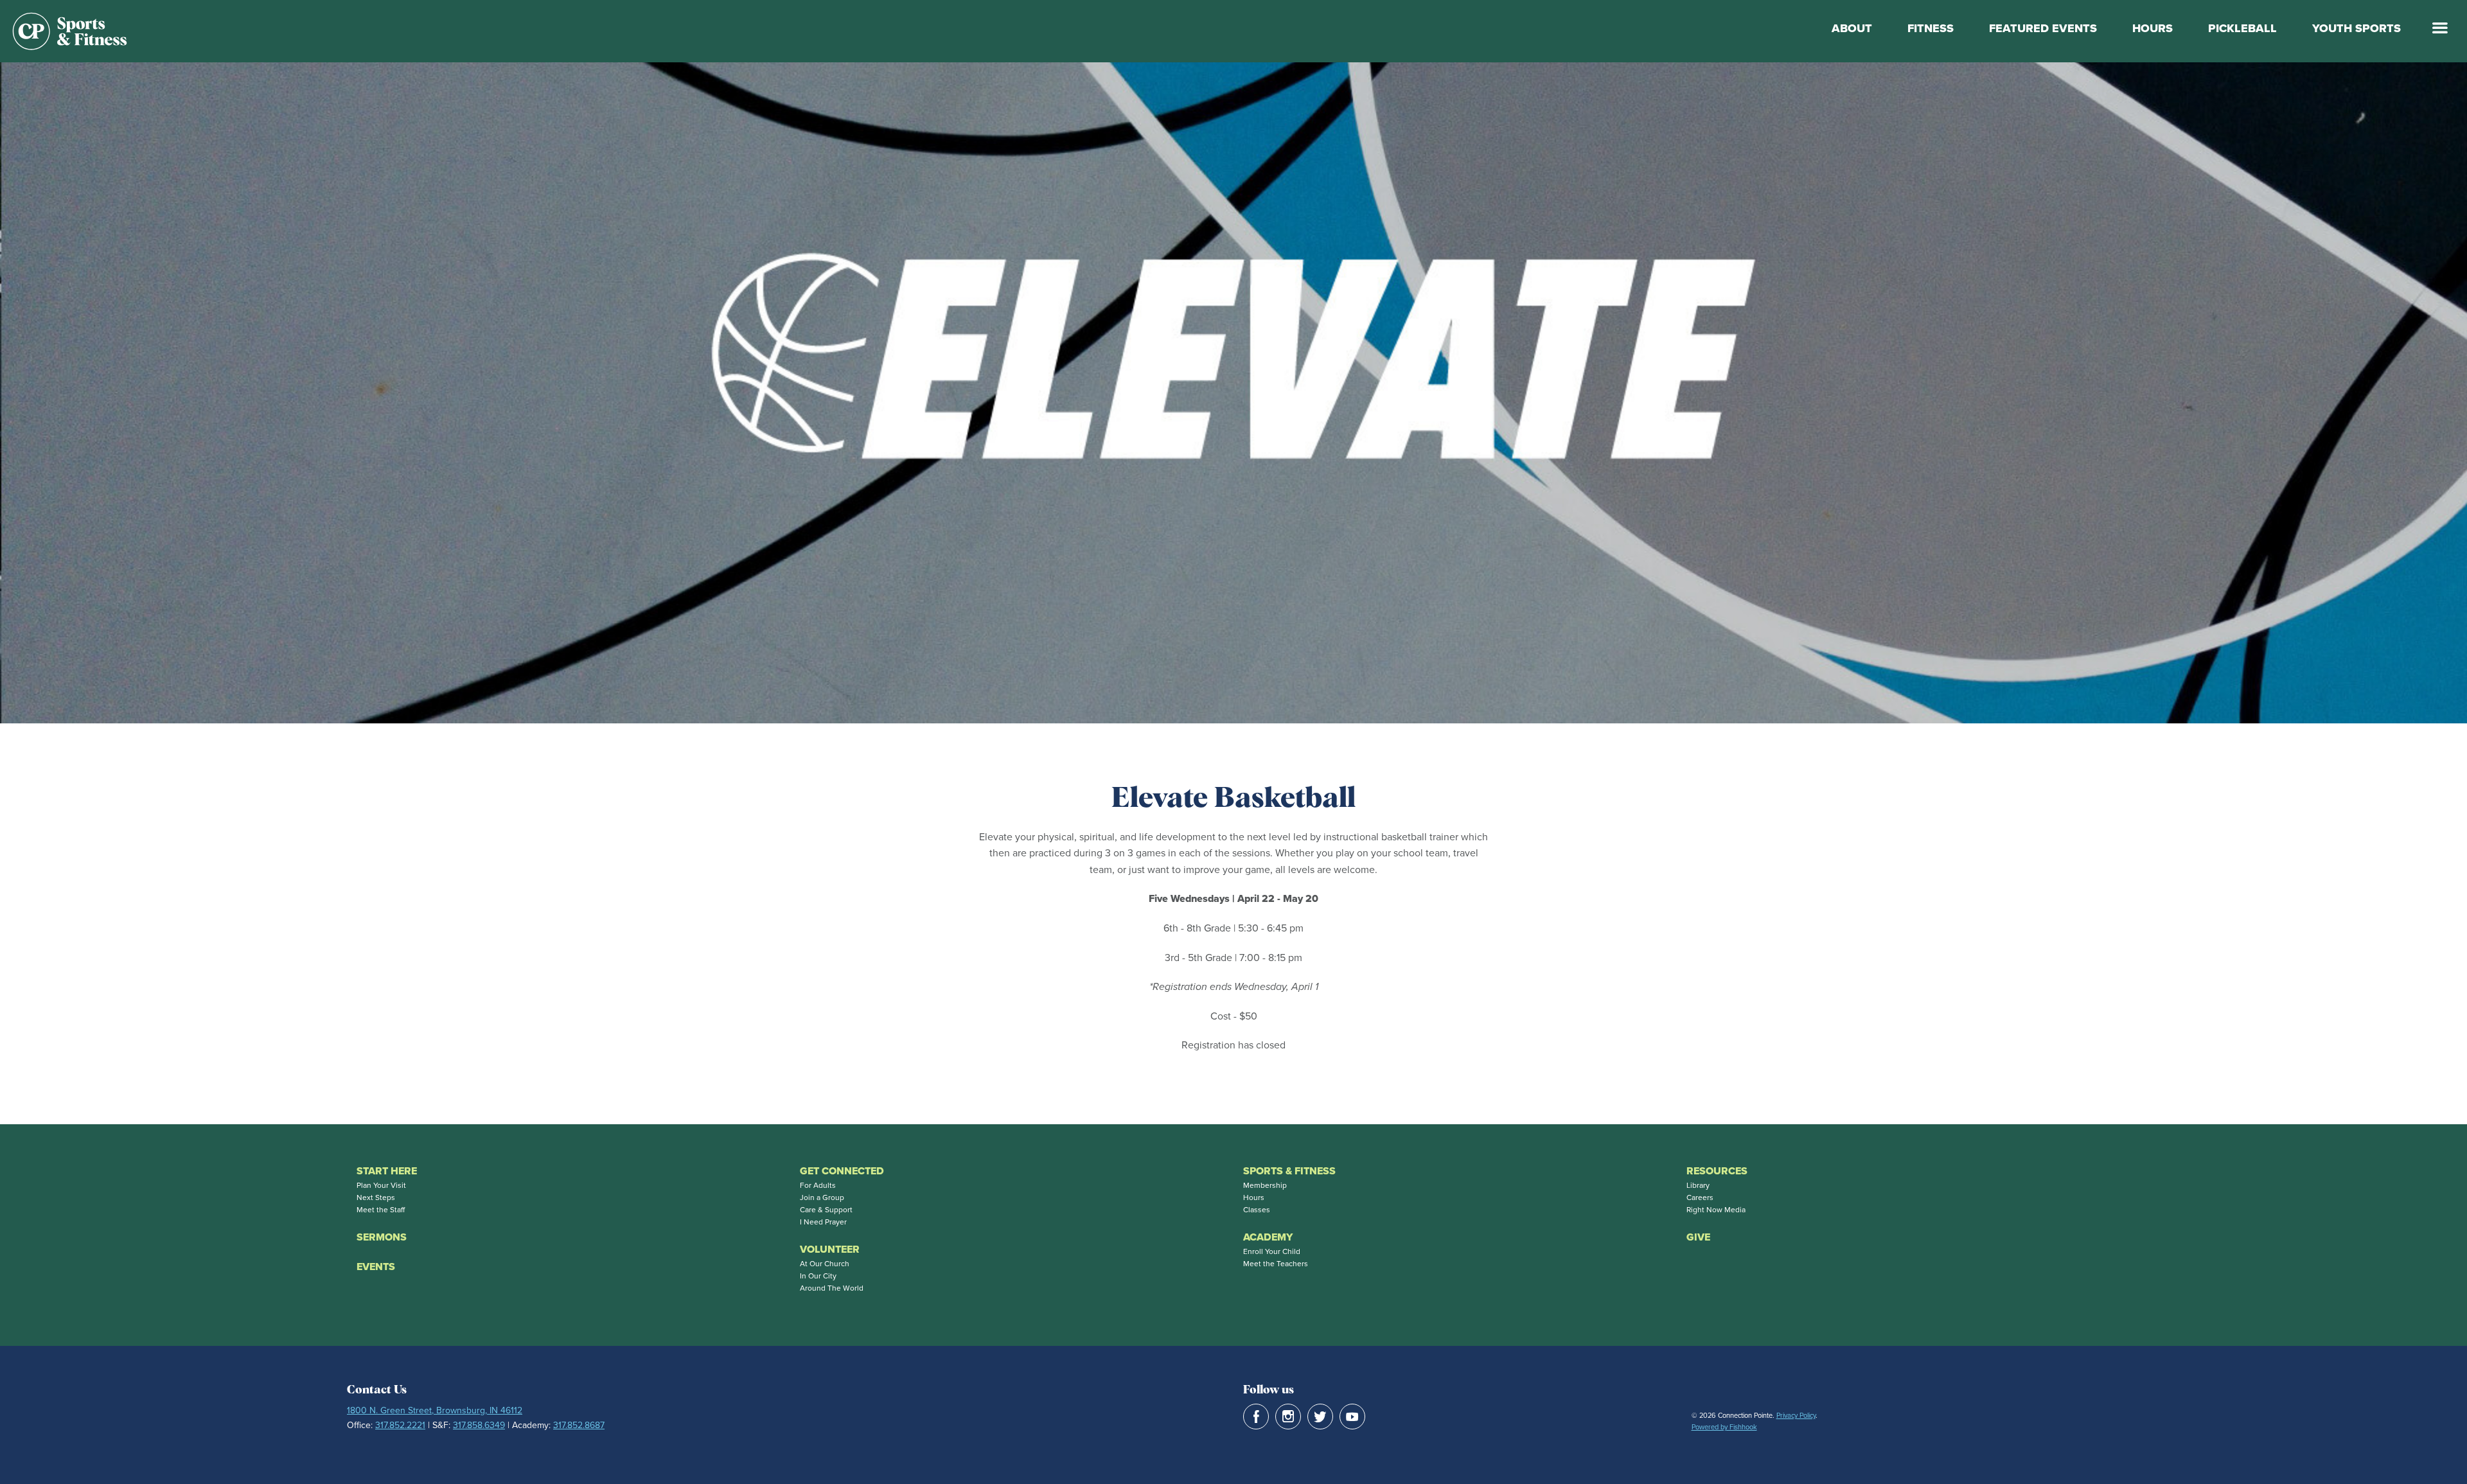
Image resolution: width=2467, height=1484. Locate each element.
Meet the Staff (381, 1210)
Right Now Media (1716, 1210)
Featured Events (2043, 28)
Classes (1257, 1210)
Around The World (832, 1288)
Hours (2153, 28)
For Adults (818, 1185)
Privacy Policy (1796, 1415)
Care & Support (826, 1210)
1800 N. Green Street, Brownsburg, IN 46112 (435, 1410)
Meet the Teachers (1276, 1264)
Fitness (1931, 28)
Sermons (382, 1237)
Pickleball (2242, 28)
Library (1698, 1185)
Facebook (1256, 1417)
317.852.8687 (579, 1425)
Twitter (1320, 1417)
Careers (1700, 1197)
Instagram (1288, 1417)
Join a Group (822, 1197)
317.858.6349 (479, 1425)
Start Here (387, 1171)
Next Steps (376, 1197)
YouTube (1352, 1417)
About (1852, 28)
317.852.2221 (400, 1425)
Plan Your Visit (381, 1185)
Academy (1268, 1237)
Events (376, 1267)
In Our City (818, 1276)
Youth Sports (2356, 28)
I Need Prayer (823, 1222)
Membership (1265, 1185)
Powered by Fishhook (1724, 1427)
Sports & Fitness (1289, 1171)
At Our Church (825, 1264)
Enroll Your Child (1272, 1251)
